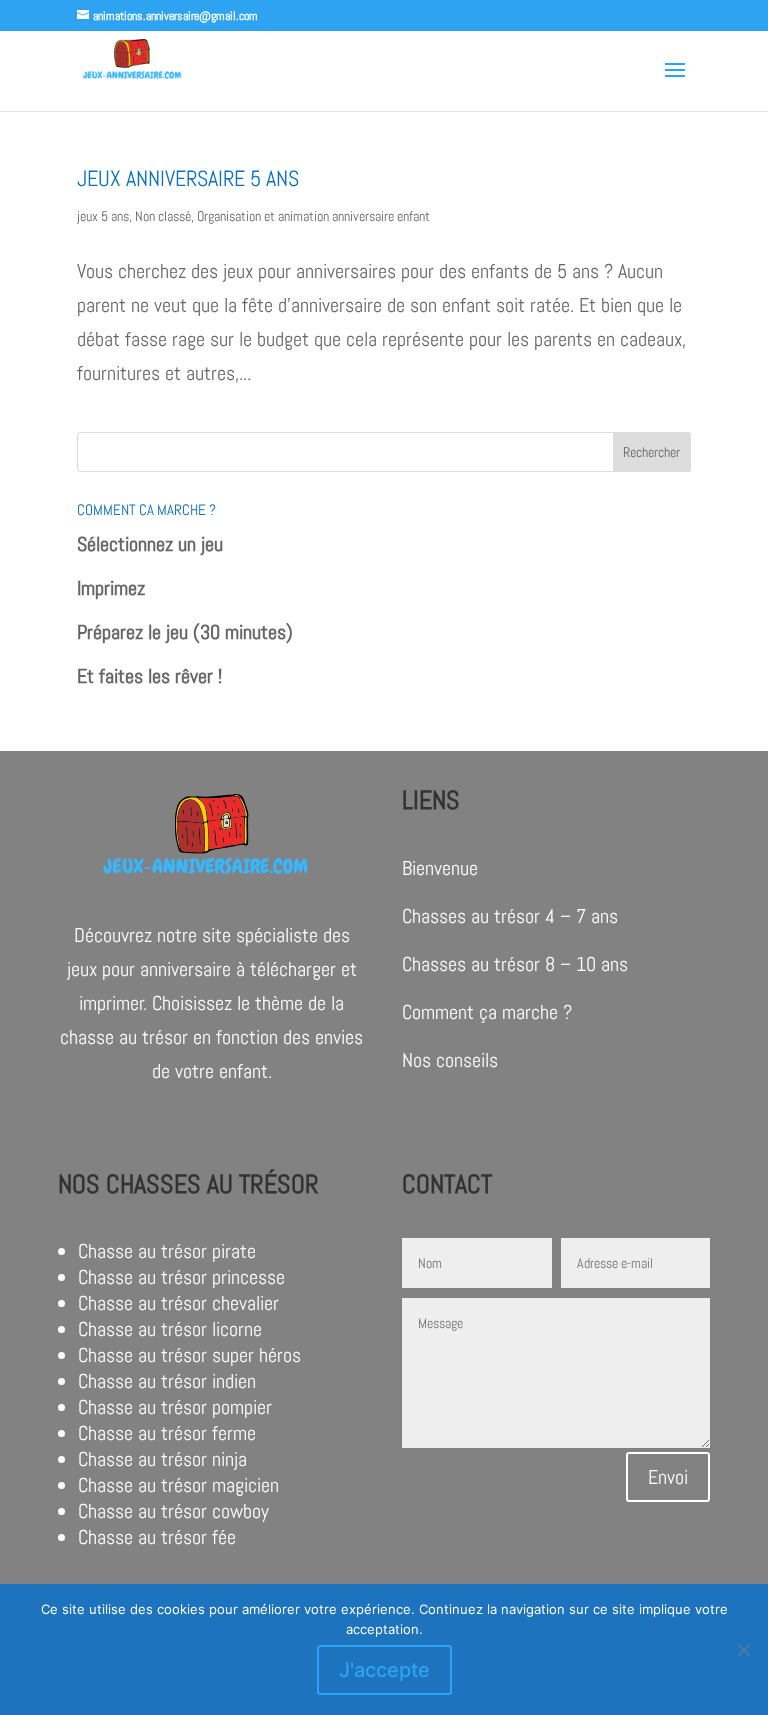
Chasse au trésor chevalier (178, 1303)
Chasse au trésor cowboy (173, 1511)
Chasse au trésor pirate (167, 1251)
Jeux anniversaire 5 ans (188, 178)
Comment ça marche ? (487, 1012)
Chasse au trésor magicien (178, 1485)
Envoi (668, 1477)
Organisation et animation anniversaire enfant (313, 216)
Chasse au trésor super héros (189, 1355)
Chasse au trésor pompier (175, 1407)
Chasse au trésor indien (167, 1381)
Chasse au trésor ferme (167, 1433)
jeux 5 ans (103, 216)
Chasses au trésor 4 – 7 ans (510, 916)
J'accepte (384, 1670)
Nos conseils (450, 1060)
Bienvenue (440, 868)
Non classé (163, 216)
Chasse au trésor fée (157, 1537)
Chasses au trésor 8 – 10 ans (515, 964)
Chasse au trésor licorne (170, 1329)
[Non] (743, 1650)
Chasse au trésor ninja (162, 1459)
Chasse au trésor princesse (181, 1277)
